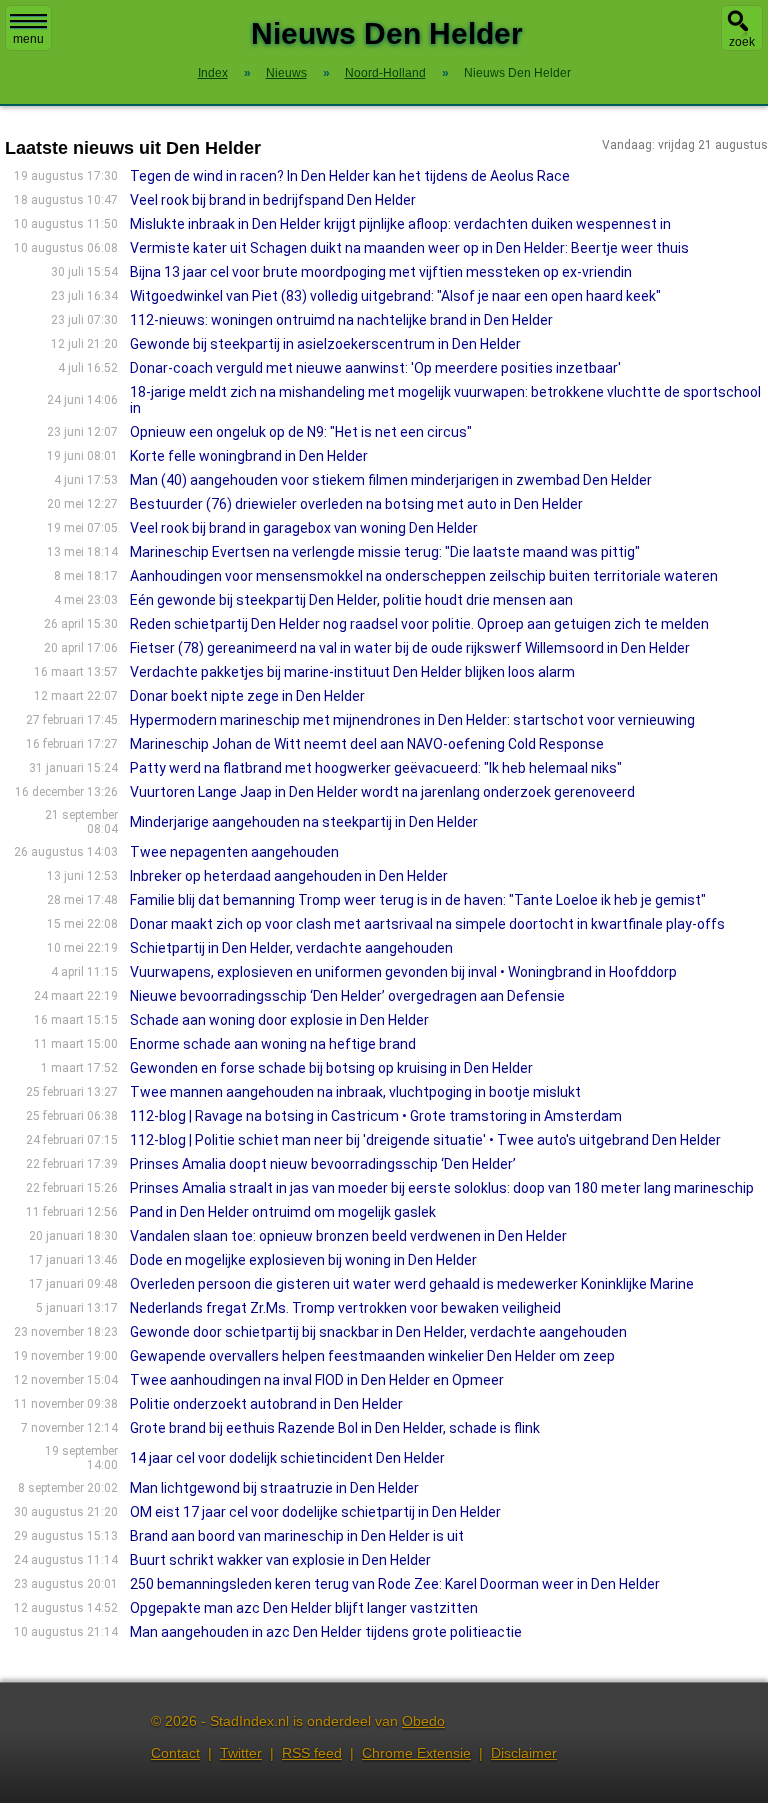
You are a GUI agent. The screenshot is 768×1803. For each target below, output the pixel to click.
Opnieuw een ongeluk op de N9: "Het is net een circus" (301, 432)
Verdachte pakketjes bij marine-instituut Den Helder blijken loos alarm (352, 672)
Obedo (423, 1721)
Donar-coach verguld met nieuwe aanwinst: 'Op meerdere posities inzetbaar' (375, 368)
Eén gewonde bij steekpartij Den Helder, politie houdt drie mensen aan (351, 600)
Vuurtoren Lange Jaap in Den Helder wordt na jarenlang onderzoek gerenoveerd (382, 792)
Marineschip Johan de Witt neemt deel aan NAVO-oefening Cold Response (367, 744)
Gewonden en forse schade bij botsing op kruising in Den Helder (331, 1068)
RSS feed (312, 1753)
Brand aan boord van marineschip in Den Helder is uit (297, 1536)
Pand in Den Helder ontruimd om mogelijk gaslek (283, 1212)
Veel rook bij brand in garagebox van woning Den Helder (304, 528)
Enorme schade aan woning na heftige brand (273, 1044)
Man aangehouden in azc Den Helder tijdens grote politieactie (326, 1632)
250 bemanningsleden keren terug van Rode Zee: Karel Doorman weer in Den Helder (395, 1584)
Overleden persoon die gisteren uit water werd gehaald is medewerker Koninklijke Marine (412, 1284)
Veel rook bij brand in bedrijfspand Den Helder (273, 200)
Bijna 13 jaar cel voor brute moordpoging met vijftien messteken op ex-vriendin (381, 272)
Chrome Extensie (416, 1753)
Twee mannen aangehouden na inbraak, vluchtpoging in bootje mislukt (355, 1092)
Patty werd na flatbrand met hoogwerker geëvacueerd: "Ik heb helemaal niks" (376, 768)
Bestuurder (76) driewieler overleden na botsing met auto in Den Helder (356, 504)
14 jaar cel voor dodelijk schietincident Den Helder (287, 1458)
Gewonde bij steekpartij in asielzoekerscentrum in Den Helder (325, 344)
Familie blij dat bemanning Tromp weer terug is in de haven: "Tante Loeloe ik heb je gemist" (418, 900)
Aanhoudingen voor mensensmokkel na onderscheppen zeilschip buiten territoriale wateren (424, 576)
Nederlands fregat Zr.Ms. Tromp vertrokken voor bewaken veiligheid (345, 1308)
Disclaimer (524, 1753)
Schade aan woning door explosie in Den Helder (279, 1020)
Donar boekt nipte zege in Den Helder (247, 696)
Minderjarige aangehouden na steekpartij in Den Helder (304, 822)
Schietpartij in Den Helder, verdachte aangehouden (291, 948)
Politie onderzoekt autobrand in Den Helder (266, 1404)
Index (213, 73)
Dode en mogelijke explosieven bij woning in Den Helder (303, 1260)
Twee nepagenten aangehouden (234, 852)
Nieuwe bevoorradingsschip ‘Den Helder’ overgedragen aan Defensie (347, 996)
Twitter (241, 1753)
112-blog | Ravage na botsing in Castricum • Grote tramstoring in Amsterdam (376, 1116)
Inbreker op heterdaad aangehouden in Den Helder (289, 876)
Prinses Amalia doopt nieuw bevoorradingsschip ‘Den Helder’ (323, 1164)
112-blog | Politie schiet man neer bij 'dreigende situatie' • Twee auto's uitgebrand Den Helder (425, 1140)
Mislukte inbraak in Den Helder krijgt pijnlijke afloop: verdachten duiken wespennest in (400, 224)
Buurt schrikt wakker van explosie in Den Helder (280, 1560)
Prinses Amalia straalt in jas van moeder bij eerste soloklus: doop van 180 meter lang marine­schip (442, 1188)
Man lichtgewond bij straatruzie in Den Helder (274, 1488)
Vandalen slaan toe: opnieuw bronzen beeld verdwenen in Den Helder (348, 1236)
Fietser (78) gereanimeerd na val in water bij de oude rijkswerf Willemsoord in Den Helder (410, 648)
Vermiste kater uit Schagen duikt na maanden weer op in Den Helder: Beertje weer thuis (409, 248)
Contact (175, 1753)
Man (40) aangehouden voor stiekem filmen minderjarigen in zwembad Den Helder (391, 480)
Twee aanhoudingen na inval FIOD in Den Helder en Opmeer (317, 1380)
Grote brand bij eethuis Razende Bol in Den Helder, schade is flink (335, 1428)
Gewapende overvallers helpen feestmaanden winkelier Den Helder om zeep (372, 1356)
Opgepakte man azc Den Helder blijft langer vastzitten (304, 1608)
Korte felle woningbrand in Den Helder (249, 456)
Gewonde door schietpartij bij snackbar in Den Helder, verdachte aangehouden (378, 1332)
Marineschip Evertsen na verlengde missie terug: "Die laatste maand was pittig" (385, 552)
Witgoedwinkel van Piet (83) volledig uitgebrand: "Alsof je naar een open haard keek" (395, 296)
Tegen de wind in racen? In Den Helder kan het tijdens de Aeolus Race (350, 176)
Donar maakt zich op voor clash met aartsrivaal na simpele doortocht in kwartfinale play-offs (427, 924)
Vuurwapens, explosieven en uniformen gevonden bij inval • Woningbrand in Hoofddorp (403, 972)
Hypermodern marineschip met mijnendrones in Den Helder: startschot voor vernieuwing (412, 720)
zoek (742, 42)
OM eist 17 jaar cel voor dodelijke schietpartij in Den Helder (315, 1512)
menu (28, 39)
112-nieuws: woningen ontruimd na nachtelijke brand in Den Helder (341, 320)
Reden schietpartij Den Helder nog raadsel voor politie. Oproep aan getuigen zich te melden (419, 624)
